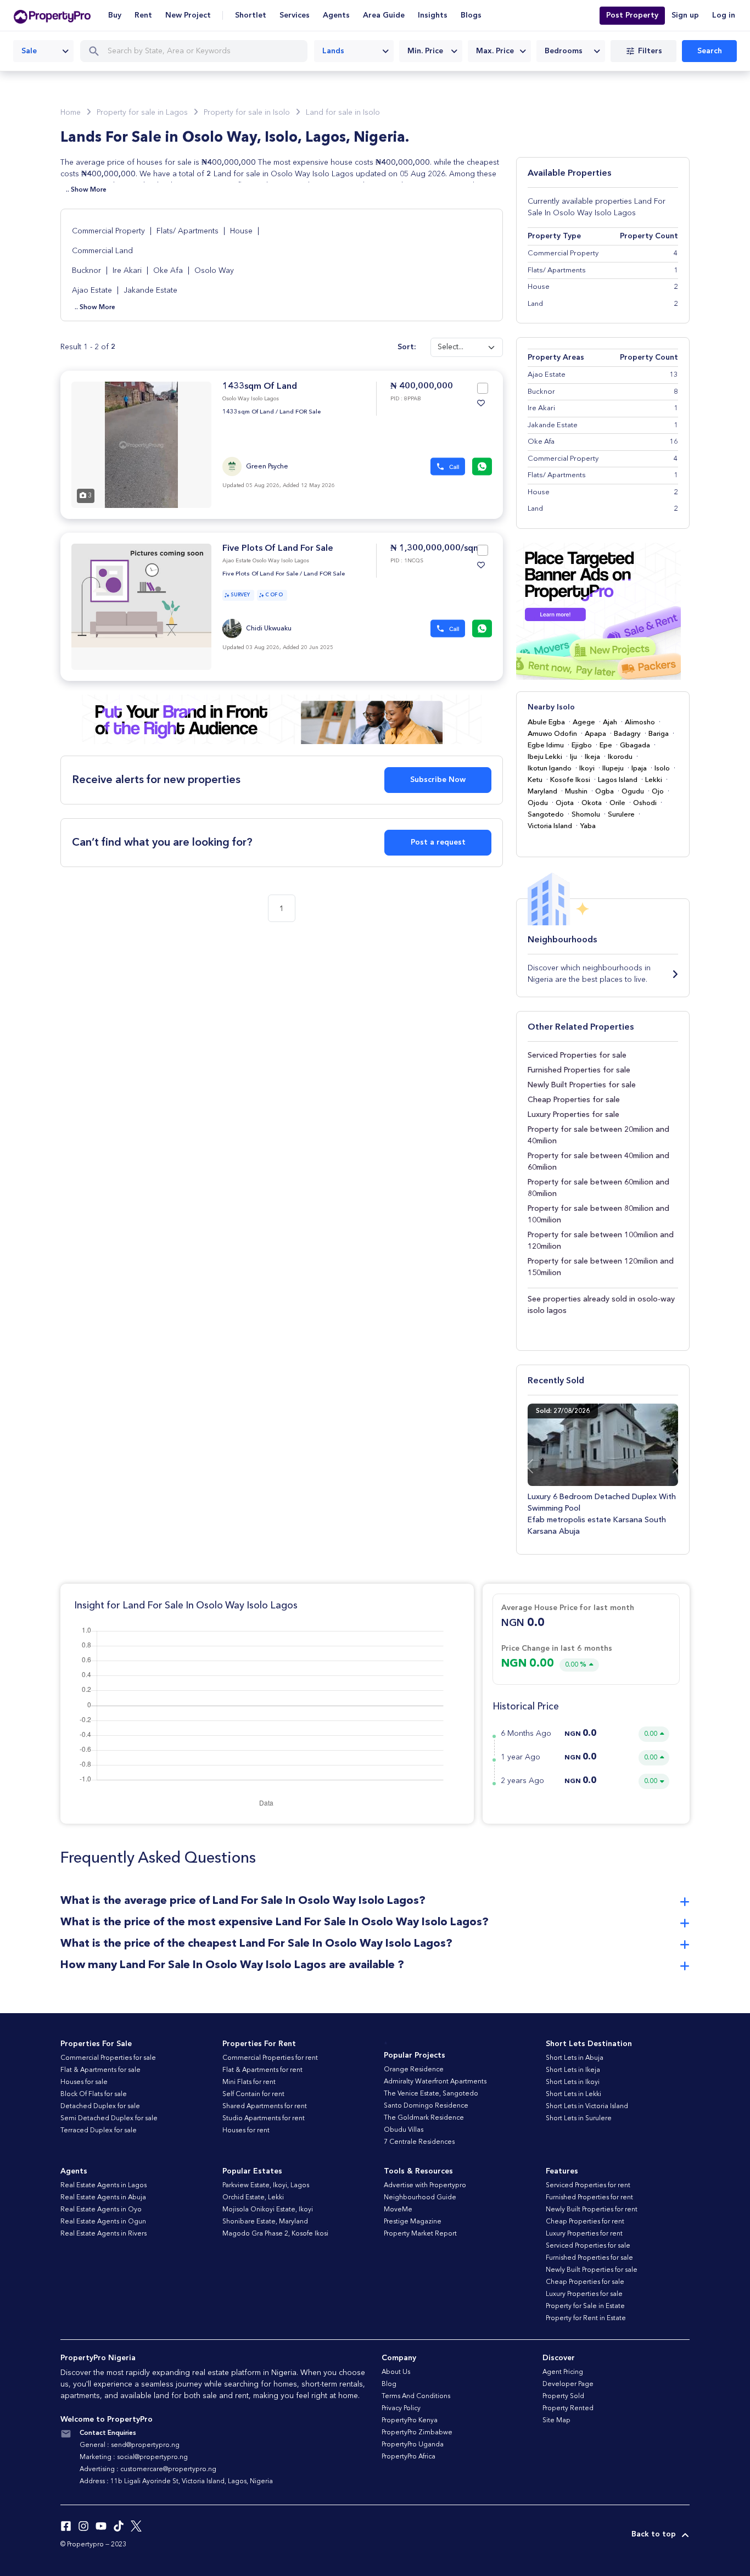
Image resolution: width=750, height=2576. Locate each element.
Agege (584, 722)
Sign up (685, 15)
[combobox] (43, 51)
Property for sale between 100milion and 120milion (601, 1241)
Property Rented (568, 2409)
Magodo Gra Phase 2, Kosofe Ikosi (275, 2234)
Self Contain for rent (253, 2094)
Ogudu (633, 792)
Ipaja (639, 769)
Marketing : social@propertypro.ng (134, 2457)
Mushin (576, 792)
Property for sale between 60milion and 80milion (598, 1188)
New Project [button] (188, 15)
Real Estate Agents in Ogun (103, 2222)
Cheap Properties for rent (585, 2222)
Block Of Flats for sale (94, 2094)
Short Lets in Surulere (579, 2119)
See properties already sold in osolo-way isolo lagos (601, 1305)
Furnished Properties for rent (589, 2198)
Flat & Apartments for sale (100, 2070)
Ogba (605, 792)
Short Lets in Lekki (573, 2094)
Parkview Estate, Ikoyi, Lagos (266, 2186)
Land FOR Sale (300, 412)
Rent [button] (143, 15)
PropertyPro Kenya (410, 2421)
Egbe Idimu (546, 745)
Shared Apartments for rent (265, 2106)
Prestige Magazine (413, 2222)
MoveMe (398, 2210)
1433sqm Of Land (260, 387)
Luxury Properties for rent (584, 2234)
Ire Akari (128, 271)
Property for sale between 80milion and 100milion (598, 1214)
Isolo (662, 769)
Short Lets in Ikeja (573, 2070)
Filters (650, 51)
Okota (592, 803)
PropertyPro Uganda (413, 2445)
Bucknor (88, 271)
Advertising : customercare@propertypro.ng (148, 2469)
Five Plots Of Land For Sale (278, 549)
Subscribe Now (438, 780)
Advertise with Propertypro (425, 2186)
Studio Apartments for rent (264, 2119)
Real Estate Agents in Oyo (101, 2210)
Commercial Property (110, 231)
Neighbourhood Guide (420, 2198)
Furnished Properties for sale (579, 1070)
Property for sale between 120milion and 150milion (601, 1267)
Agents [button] (336, 15)
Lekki (654, 780)
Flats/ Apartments (189, 231)
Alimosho (640, 722)
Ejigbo (582, 745)
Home (71, 113)
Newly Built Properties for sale (582, 1085)
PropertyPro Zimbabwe (417, 2433)
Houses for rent (246, 2131)
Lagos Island (618, 780)
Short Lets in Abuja (575, 2058)
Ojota (565, 803)
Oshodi (645, 803)
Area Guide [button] (384, 15)
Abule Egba (546, 722)
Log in (724, 15)
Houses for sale (84, 2082)
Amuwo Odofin (552, 734)
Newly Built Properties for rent (592, 2210)
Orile (617, 803)
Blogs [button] (471, 15)
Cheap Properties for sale (574, 1100)
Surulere (621, 815)
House (242, 231)
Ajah (610, 722)
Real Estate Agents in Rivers (103, 2234)
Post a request (438, 842)
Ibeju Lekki (545, 757)
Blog (389, 2384)
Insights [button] (433, 15)
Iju (573, 757)
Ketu (535, 780)
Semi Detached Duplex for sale (109, 2119)
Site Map (556, 2421)
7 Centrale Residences (419, 2142)
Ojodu (538, 803)
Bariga (659, 734)
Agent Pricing (563, 2372)
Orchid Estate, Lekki (253, 2198)
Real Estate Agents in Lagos (103, 2186)
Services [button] (295, 15)
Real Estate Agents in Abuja (103, 2198)
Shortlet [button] (251, 15)
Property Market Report (420, 2234)
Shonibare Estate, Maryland (265, 2222)
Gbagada (635, 745)
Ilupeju (613, 769)
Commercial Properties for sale (108, 2058)
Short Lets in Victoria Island (587, 2106)
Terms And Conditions (416, 2396)
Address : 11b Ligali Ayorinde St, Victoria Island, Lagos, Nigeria (176, 2482)
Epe (606, 745)
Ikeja (592, 757)
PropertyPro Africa (408, 2457)
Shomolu (586, 815)
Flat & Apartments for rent (262, 2070)
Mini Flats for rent (249, 2082)
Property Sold (563, 2396)
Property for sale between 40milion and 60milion (598, 1162)
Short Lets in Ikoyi (573, 2082)
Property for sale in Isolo (247, 113)
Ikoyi (587, 769)
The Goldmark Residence (424, 2118)
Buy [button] (115, 15)
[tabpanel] (141, 445)
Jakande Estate (150, 290)
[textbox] (431, 51)
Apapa (595, 734)
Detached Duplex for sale (100, 2106)
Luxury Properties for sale (573, 1115)
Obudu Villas (404, 2130)
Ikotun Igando (550, 769)
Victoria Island (550, 826)
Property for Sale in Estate (585, 2306)
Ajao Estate (93, 290)
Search (710, 51)
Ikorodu (620, 757)
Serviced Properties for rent (588, 2186)
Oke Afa (169, 271)
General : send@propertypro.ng (130, 2445)
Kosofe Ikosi (570, 780)
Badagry (627, 734)
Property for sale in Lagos (142, 113)
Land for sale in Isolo (343, 113)
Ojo (658, 792)
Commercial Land (102, 251)
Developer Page (568, 2384)
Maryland (542, 792)
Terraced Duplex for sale (99, 2131)
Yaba (588, 826)
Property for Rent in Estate (586, 2318)
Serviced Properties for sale (577, 1055)
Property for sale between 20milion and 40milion (598, 1135)
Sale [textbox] (29, 51)
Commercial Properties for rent (270, 2058)
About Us (396, 2372)
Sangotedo (546, 815)
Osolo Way (214, 271)
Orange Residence (414, 2070)
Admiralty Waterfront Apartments (435, 2082)
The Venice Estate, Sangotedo (431, 2094)
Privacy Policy (401, 2409)
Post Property (632, 15)
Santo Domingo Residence (426, 2106)
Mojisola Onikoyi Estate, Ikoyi (268, 2210)
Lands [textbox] (333, 51)
